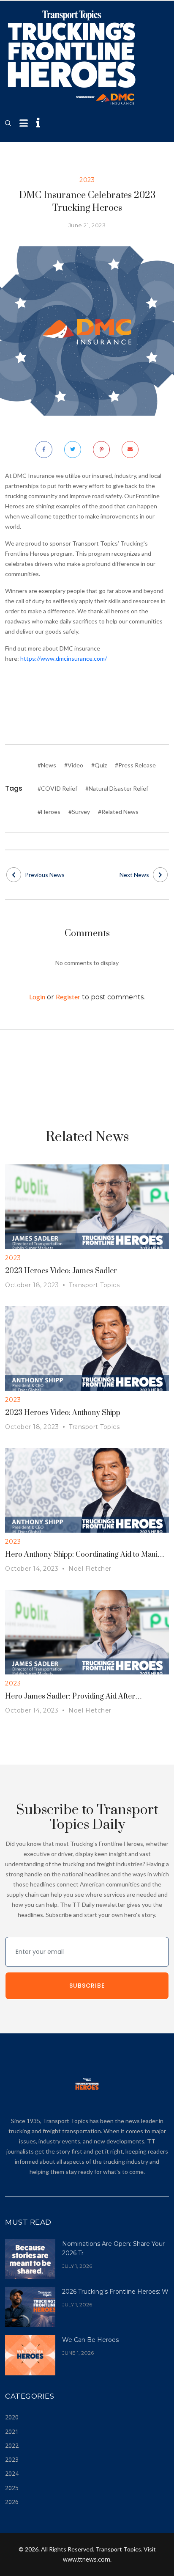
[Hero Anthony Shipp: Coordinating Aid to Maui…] (87, 1490)
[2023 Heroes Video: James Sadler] (87, 1206)
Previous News (45, 875)
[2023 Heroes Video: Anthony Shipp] (87, 1348)
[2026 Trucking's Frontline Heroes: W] (30, 2306)
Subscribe (87, 1986)
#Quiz (99, 765)
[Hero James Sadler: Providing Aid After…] (87, 1631)
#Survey (79, 812)
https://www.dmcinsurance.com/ (64, 658)
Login (37, 997)
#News (47, 765)
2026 (12, 2502)
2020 (12, 2417)
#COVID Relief (57, 788)
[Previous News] (14, 875)
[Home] (72, 58)
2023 (12, 2459)
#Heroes (49, 812)
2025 (12, 2488)
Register (68, 997)
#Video (74, 765)
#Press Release (135, 765)
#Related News (118, 812)
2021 (12, 2431)
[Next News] (160, 875)
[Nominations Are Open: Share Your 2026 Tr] (30, 2258)
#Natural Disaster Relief (117, 788)
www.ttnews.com (87, 2559)
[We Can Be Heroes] (30, 2354)
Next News (134, 875)
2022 (12, 2445)
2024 (12, 2473)
